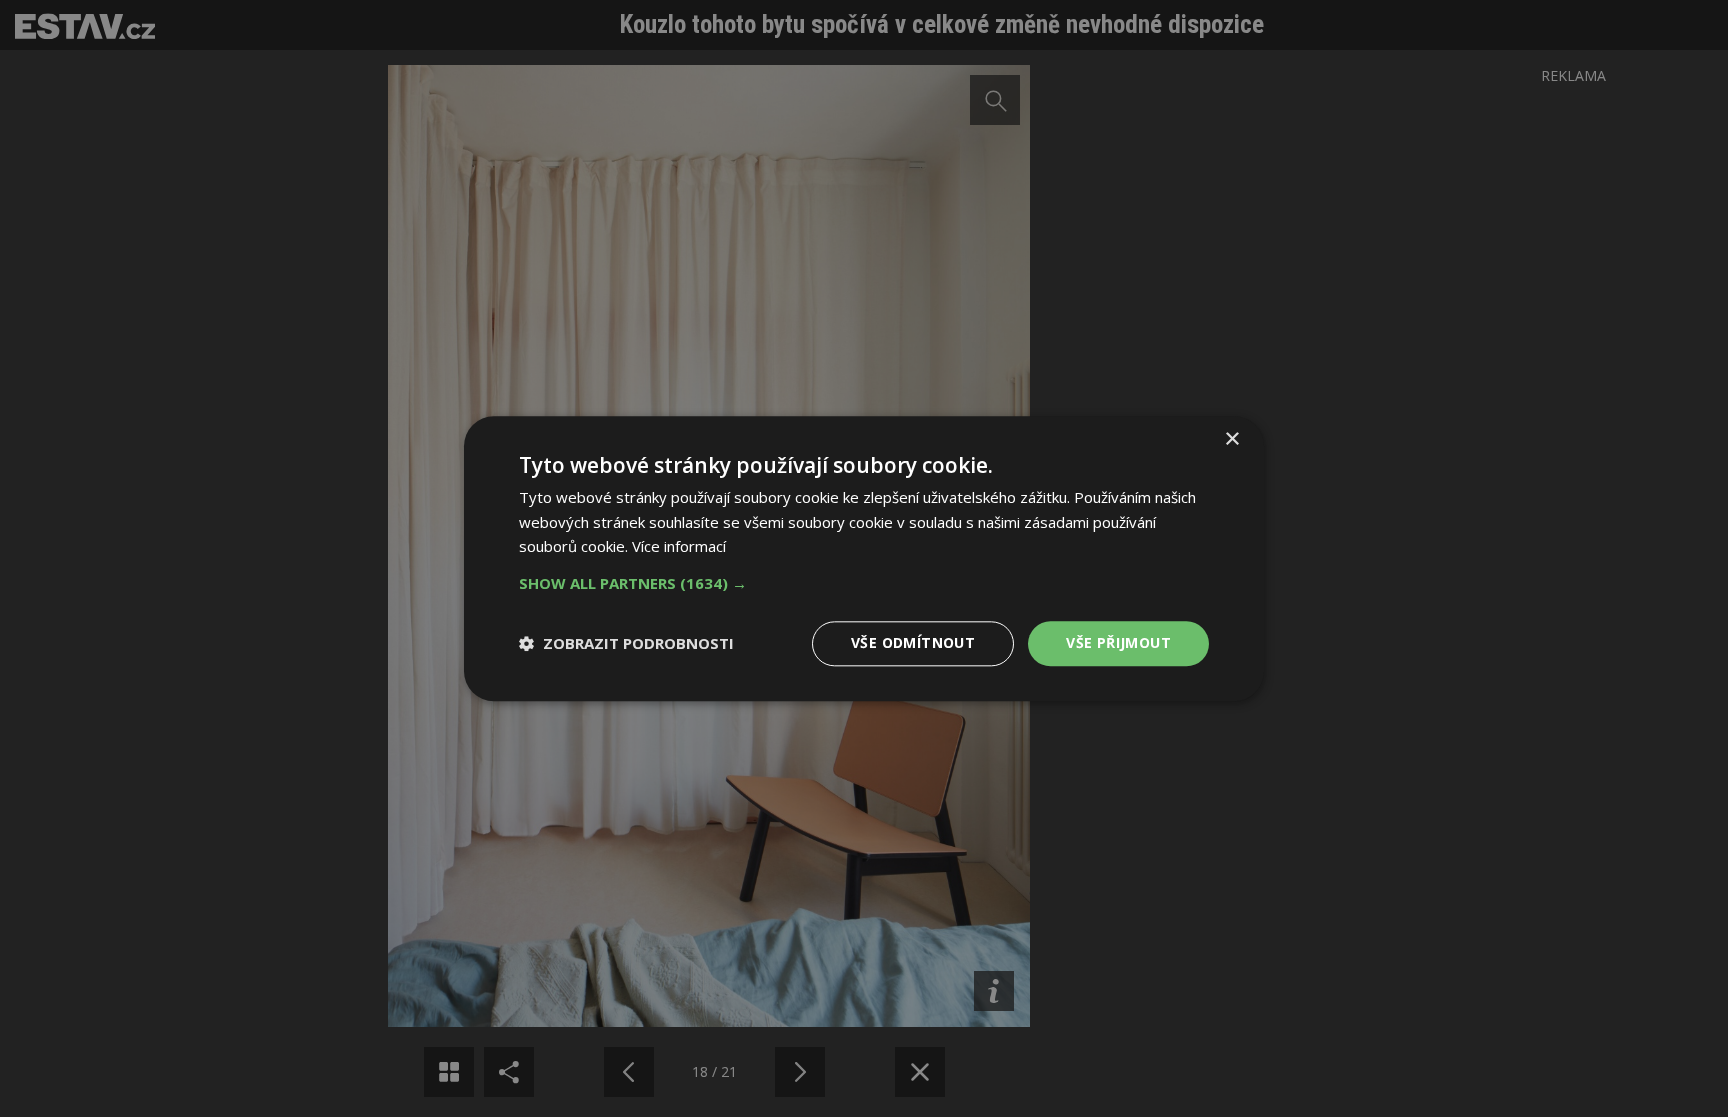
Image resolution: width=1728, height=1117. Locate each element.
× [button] (1231, 439)
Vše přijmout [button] (1118, 642)
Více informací (679, 547)
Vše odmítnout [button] (913, 642)
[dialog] (864, 558)
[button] (864, 583)
